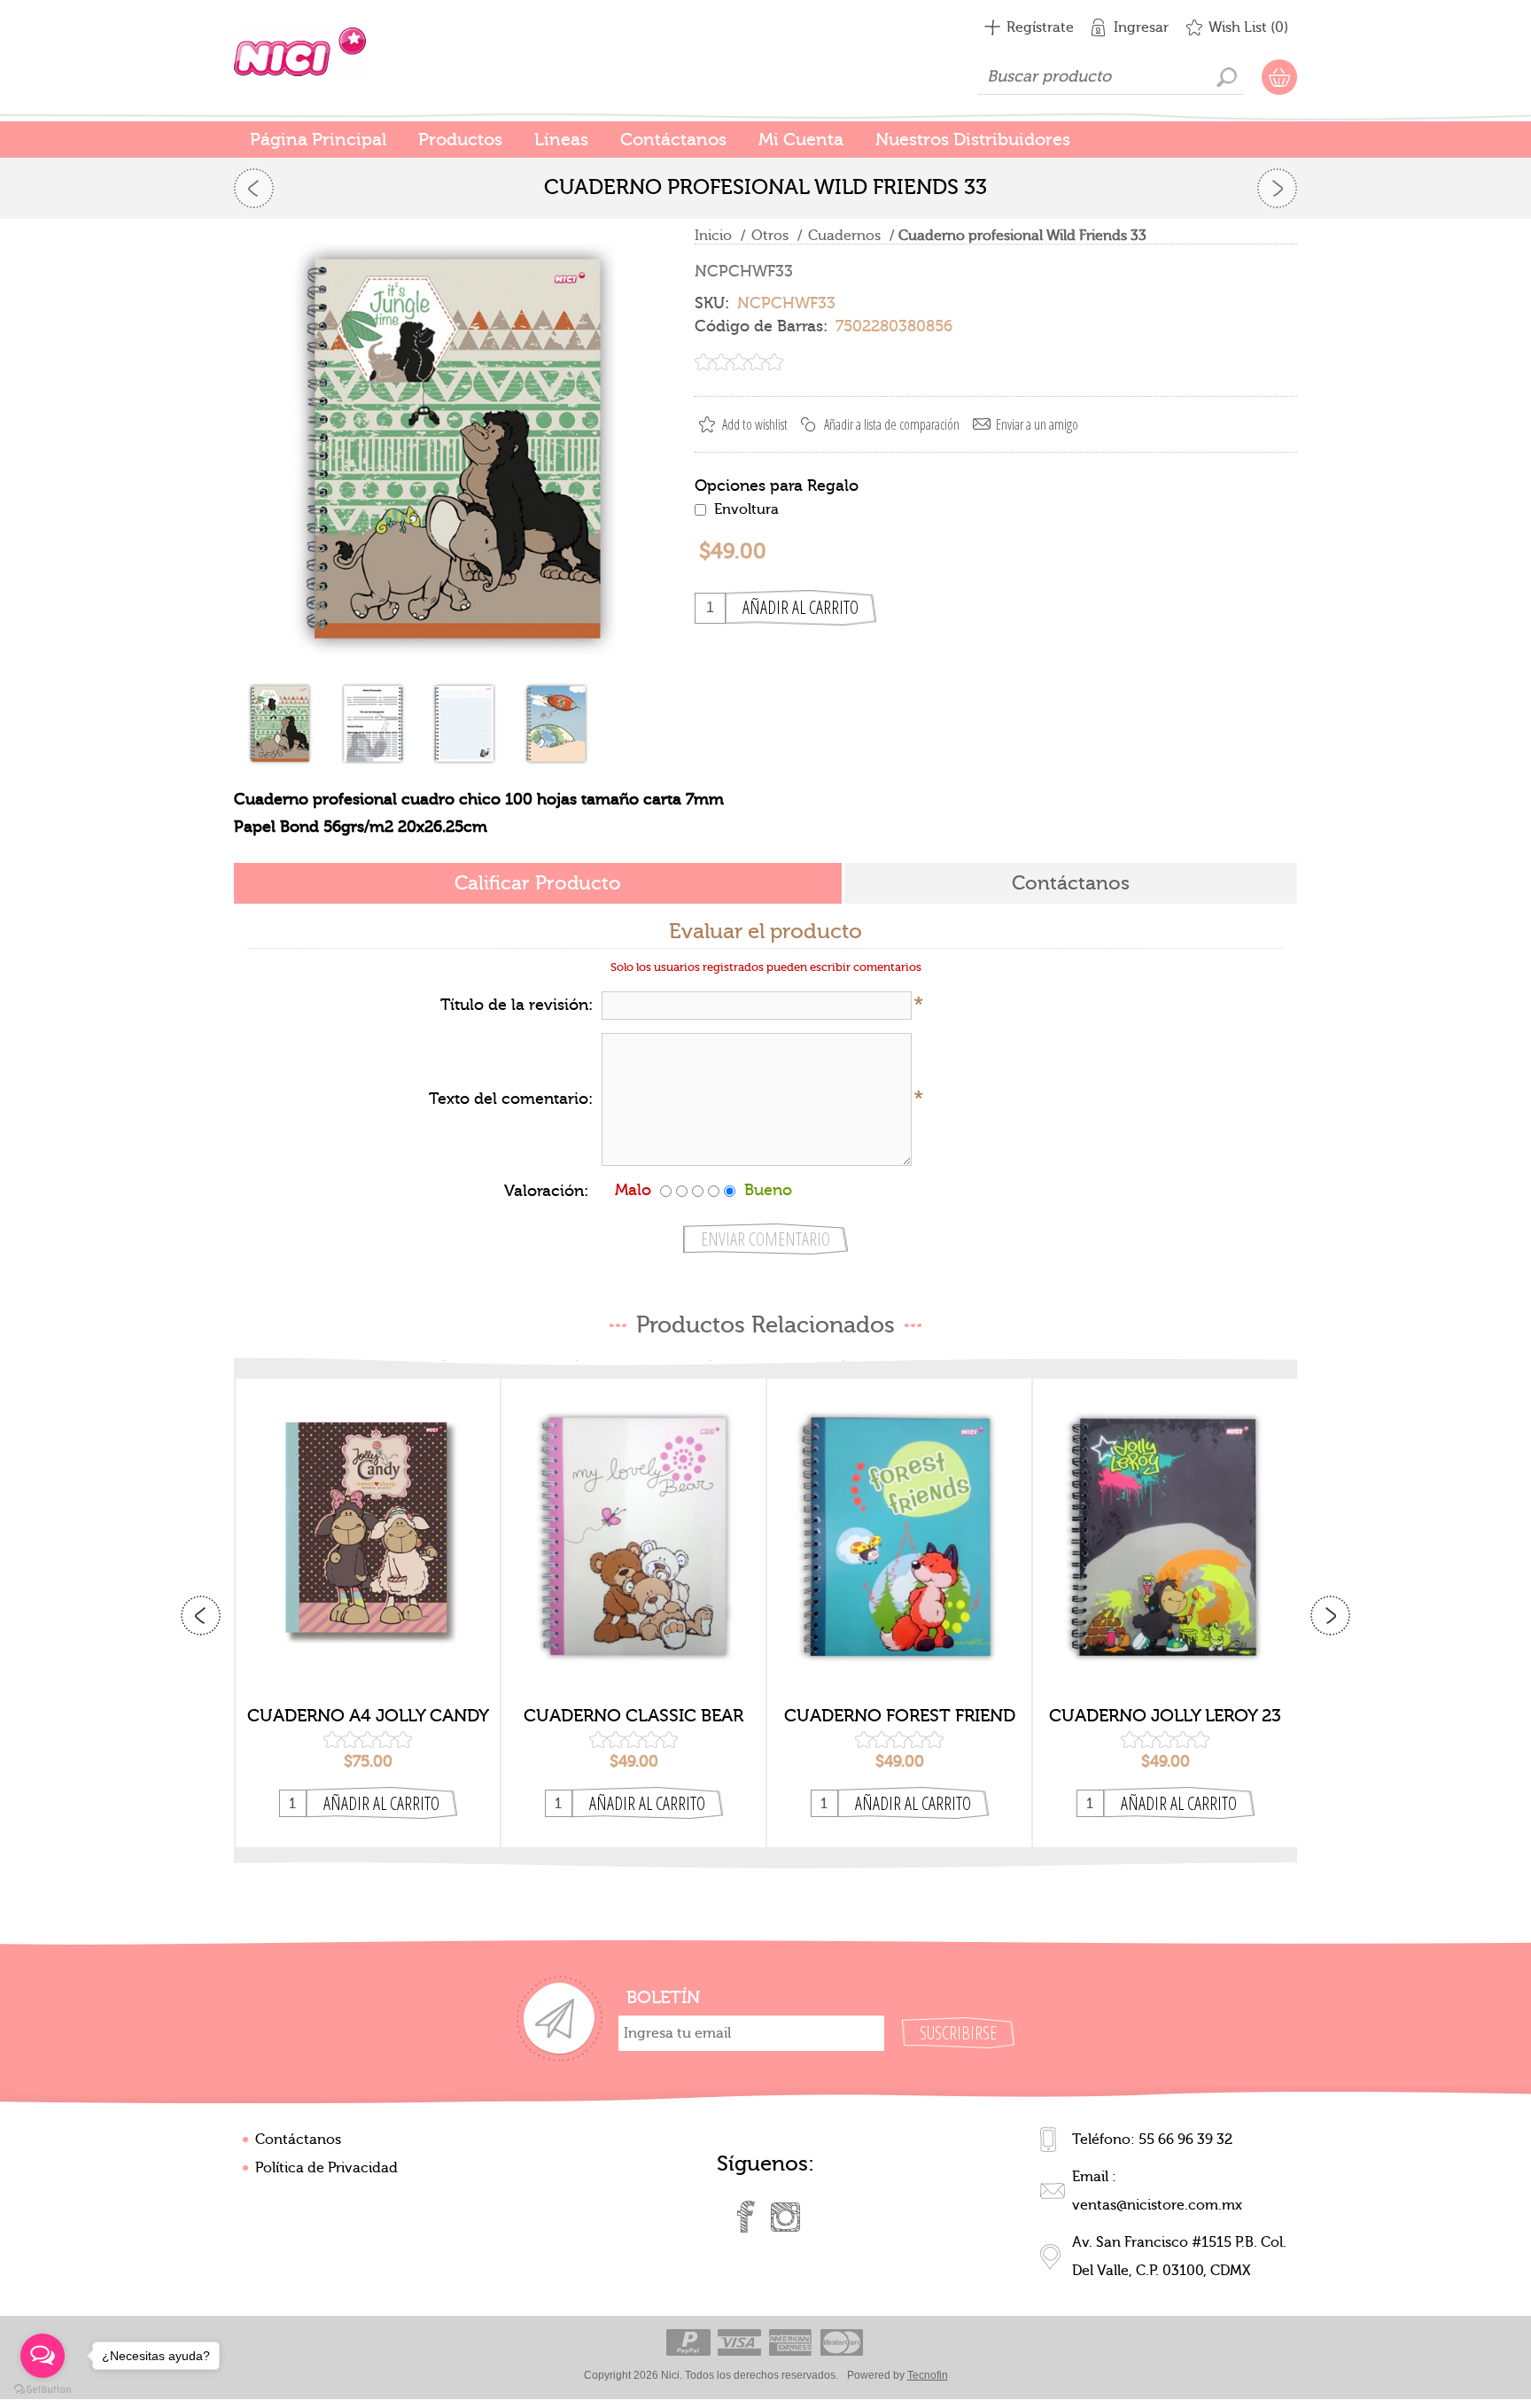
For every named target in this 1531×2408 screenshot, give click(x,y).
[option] (368, 1613)
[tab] (538, 885)
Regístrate (1040, 27)
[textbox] (1111, 77)
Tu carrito (1279, 77)
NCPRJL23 (1166, 1522)
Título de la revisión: (517, 1005)
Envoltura (746, 509)
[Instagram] (785, 2217)
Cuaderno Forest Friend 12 (900, 1716)
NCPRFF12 (900, 1522)
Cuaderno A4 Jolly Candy (368, 1716)
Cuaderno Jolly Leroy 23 (1165, 1716)
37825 (368, 1522)
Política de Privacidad (326, 2168)
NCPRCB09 (633, 1522)
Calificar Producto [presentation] (538, 883)
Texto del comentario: (511, 1099)
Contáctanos (298, 2140)
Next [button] (1330, 1616)
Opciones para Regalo (777, 485)
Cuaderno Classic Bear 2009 (633, 1716)
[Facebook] (746, 2217)
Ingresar (1141, 27)
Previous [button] (201, 1616)
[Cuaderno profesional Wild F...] (254, 188)
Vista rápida (368, 1667)
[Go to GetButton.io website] (43, 2390)
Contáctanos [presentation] (1071, 883)
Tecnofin (928, 2375)
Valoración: (546, 1191)
